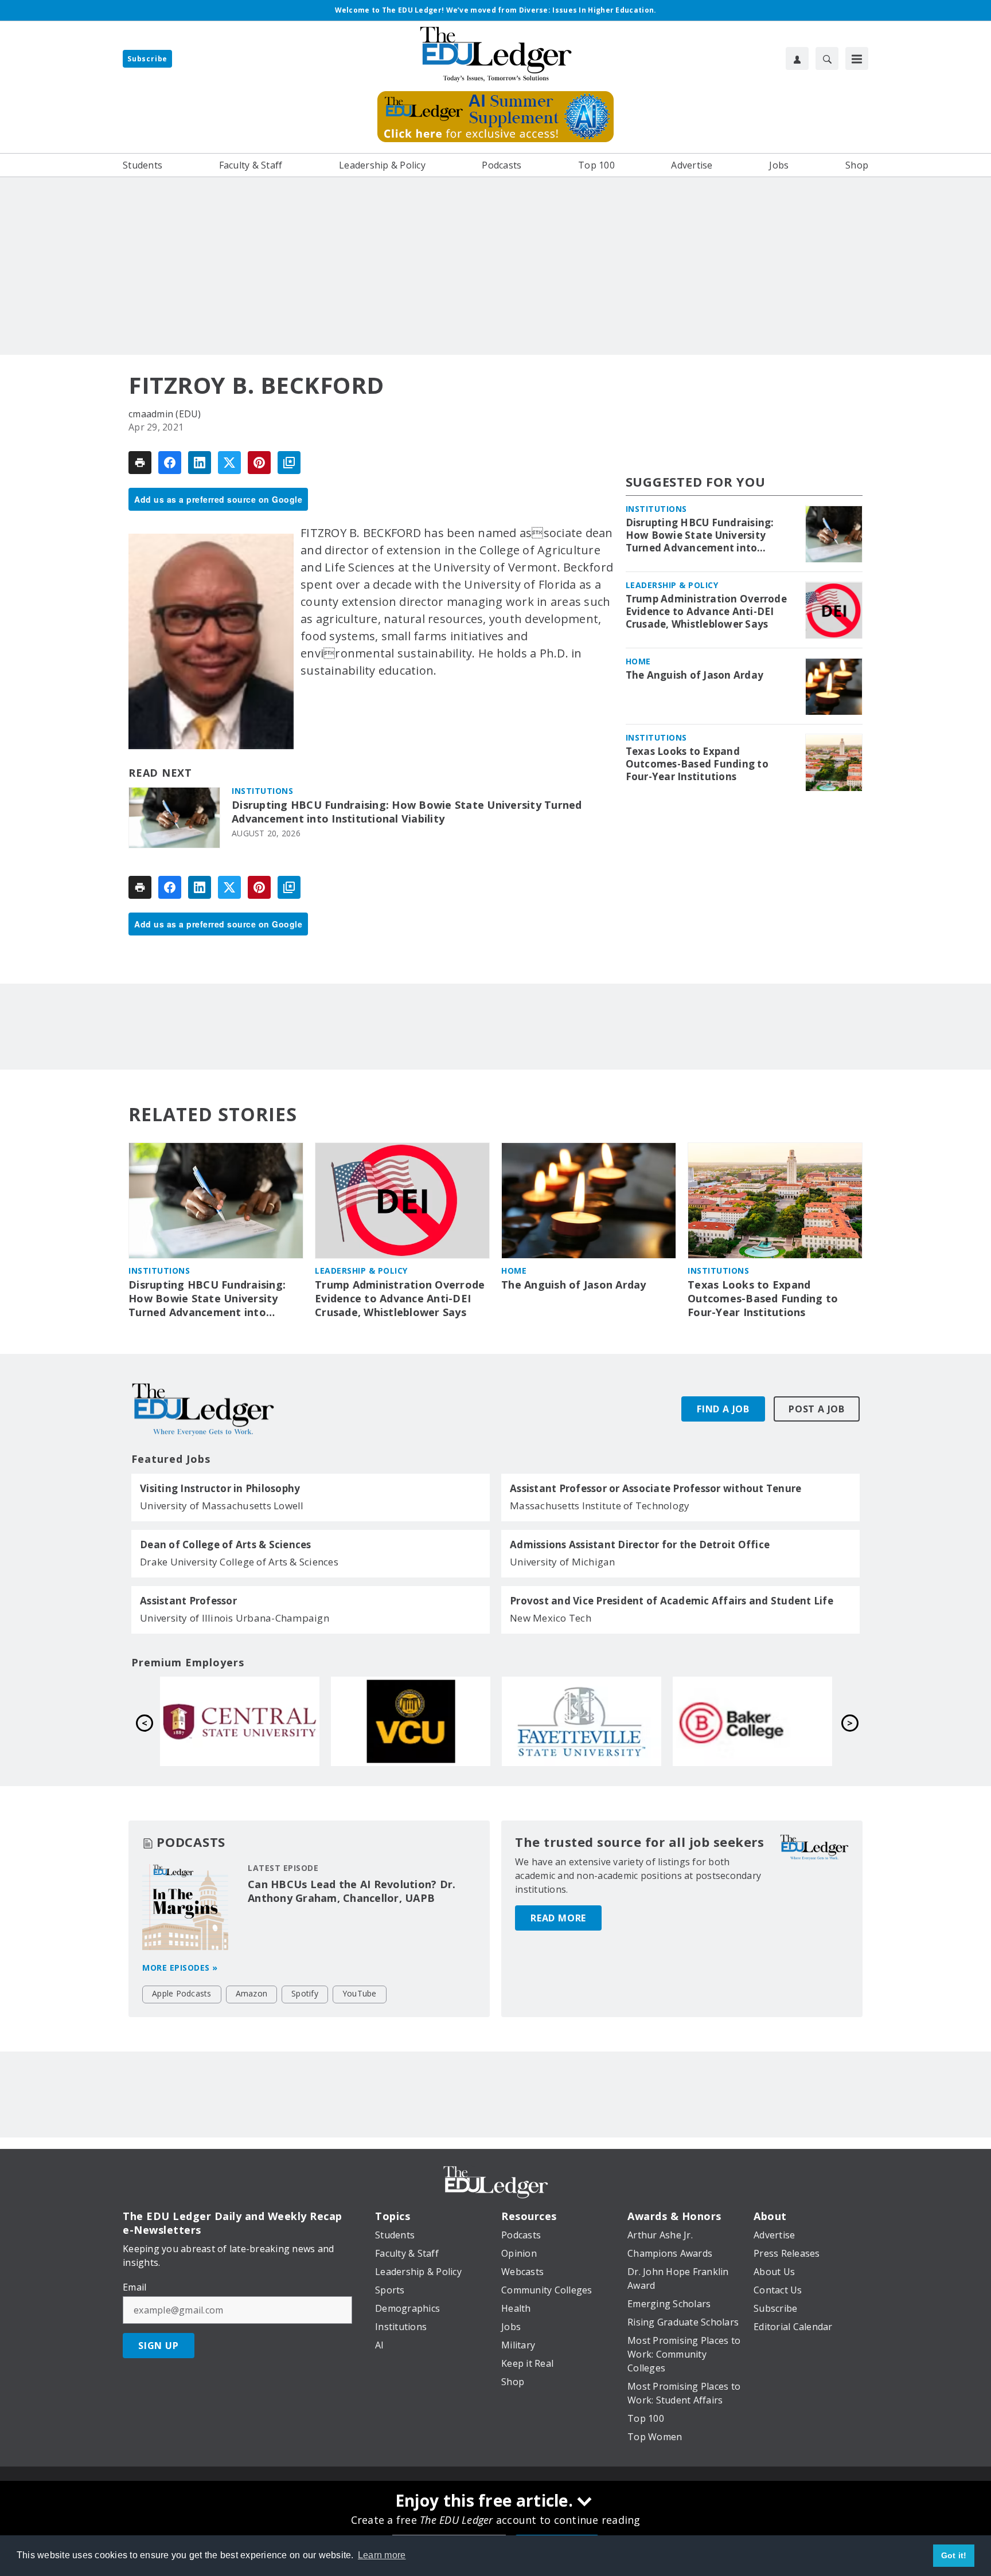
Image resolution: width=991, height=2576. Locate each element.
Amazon (252, 1993)
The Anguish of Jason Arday (695, 676)
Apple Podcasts (182, 1993)
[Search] (827, 58)
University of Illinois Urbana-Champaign (235, 1618)
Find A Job (723, 1409)
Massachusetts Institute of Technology (600, 1506)
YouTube (360, 1993)
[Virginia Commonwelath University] (411, 1721)
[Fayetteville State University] (582, 1721)
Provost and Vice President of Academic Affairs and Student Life (672, 1601)
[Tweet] (229, 463)
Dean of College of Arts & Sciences (226, 1545)
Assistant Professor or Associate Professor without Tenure (656, 1489)
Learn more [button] (382, 2555)
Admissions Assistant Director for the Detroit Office (640, 1545)
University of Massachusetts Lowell (222, 1506)
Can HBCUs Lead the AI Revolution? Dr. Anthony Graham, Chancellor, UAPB (352, 1891)
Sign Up (159, 2346)
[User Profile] (797, 58)
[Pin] (259, 463)
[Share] (170, 463)
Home (638, 662)
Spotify (305, 1993)
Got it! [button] (954, 2555)
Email (134, 2287)
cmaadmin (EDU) (165, 414)
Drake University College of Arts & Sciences (239, 1562)
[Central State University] (240, 1721)
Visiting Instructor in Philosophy (220, 1489)
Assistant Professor (188, 1601)
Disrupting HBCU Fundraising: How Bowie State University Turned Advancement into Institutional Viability (407, 812)
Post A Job (817, 1409)
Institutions (262, 791)
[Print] (140, 463)
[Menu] (857, 58)
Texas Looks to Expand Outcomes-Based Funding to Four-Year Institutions (697, 765)
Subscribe (147, 59)
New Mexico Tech (551, 1618)
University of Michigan (563, 1562)
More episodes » (180, 1968)
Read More (558, 1918)
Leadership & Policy (672, 586)
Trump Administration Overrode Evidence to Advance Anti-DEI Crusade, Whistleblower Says (706, 612)
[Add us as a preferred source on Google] (289, 463)
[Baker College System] (752, 1721)
